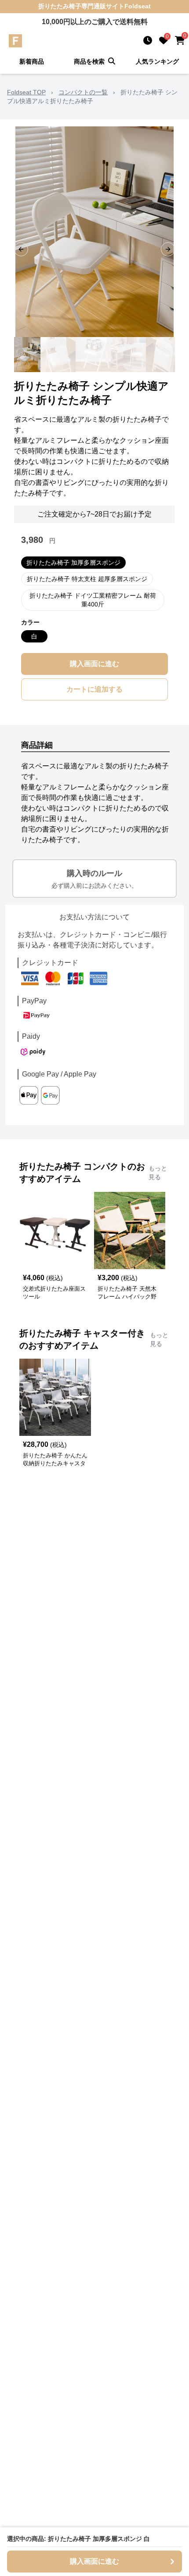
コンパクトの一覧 (83, 92)
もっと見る (158, 1173)
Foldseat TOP (26, 92)
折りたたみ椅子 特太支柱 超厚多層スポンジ (87, 579)
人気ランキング (157, 61)
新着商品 (32, 61)
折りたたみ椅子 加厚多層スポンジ (73, 563)
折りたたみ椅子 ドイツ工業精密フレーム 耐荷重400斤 (93, 600)
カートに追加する (94, 689)
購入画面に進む (94, 664)
